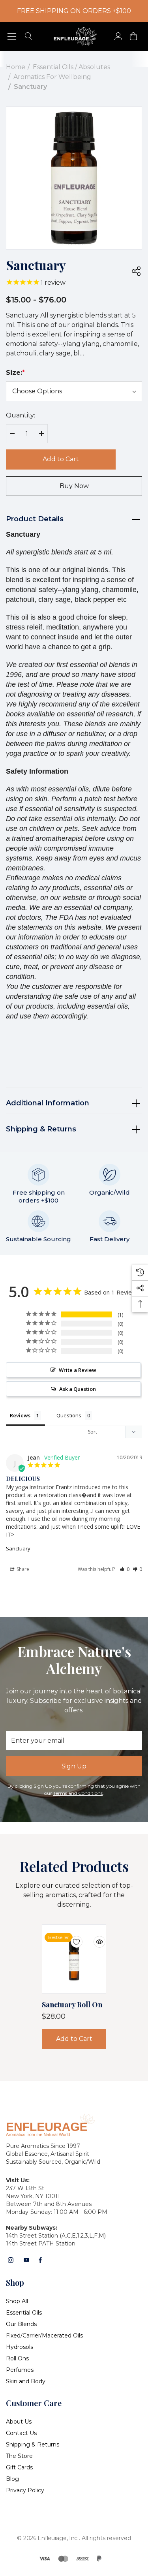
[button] (125, 1569)
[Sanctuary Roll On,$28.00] (74, 1959)
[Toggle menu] (12, 37)
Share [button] (22, 1569)
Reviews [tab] (20, 1415)
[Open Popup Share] (136, 271)
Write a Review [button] (78, 1370)
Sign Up (74, 1766)
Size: (15, 373)
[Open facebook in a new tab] (40, 2260)
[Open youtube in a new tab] (26, 2260)
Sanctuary (18, 1548)
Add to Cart (61, 459)
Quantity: (21, 415)
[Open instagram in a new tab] (11, 2260)
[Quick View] (94, 1937)
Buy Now (74, 486)
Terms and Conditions (78, 1793)
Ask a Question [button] (78, 1389)
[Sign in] (118, 37)
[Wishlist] (71, 1937)
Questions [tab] (69, 1415)
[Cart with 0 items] (133, 37)
